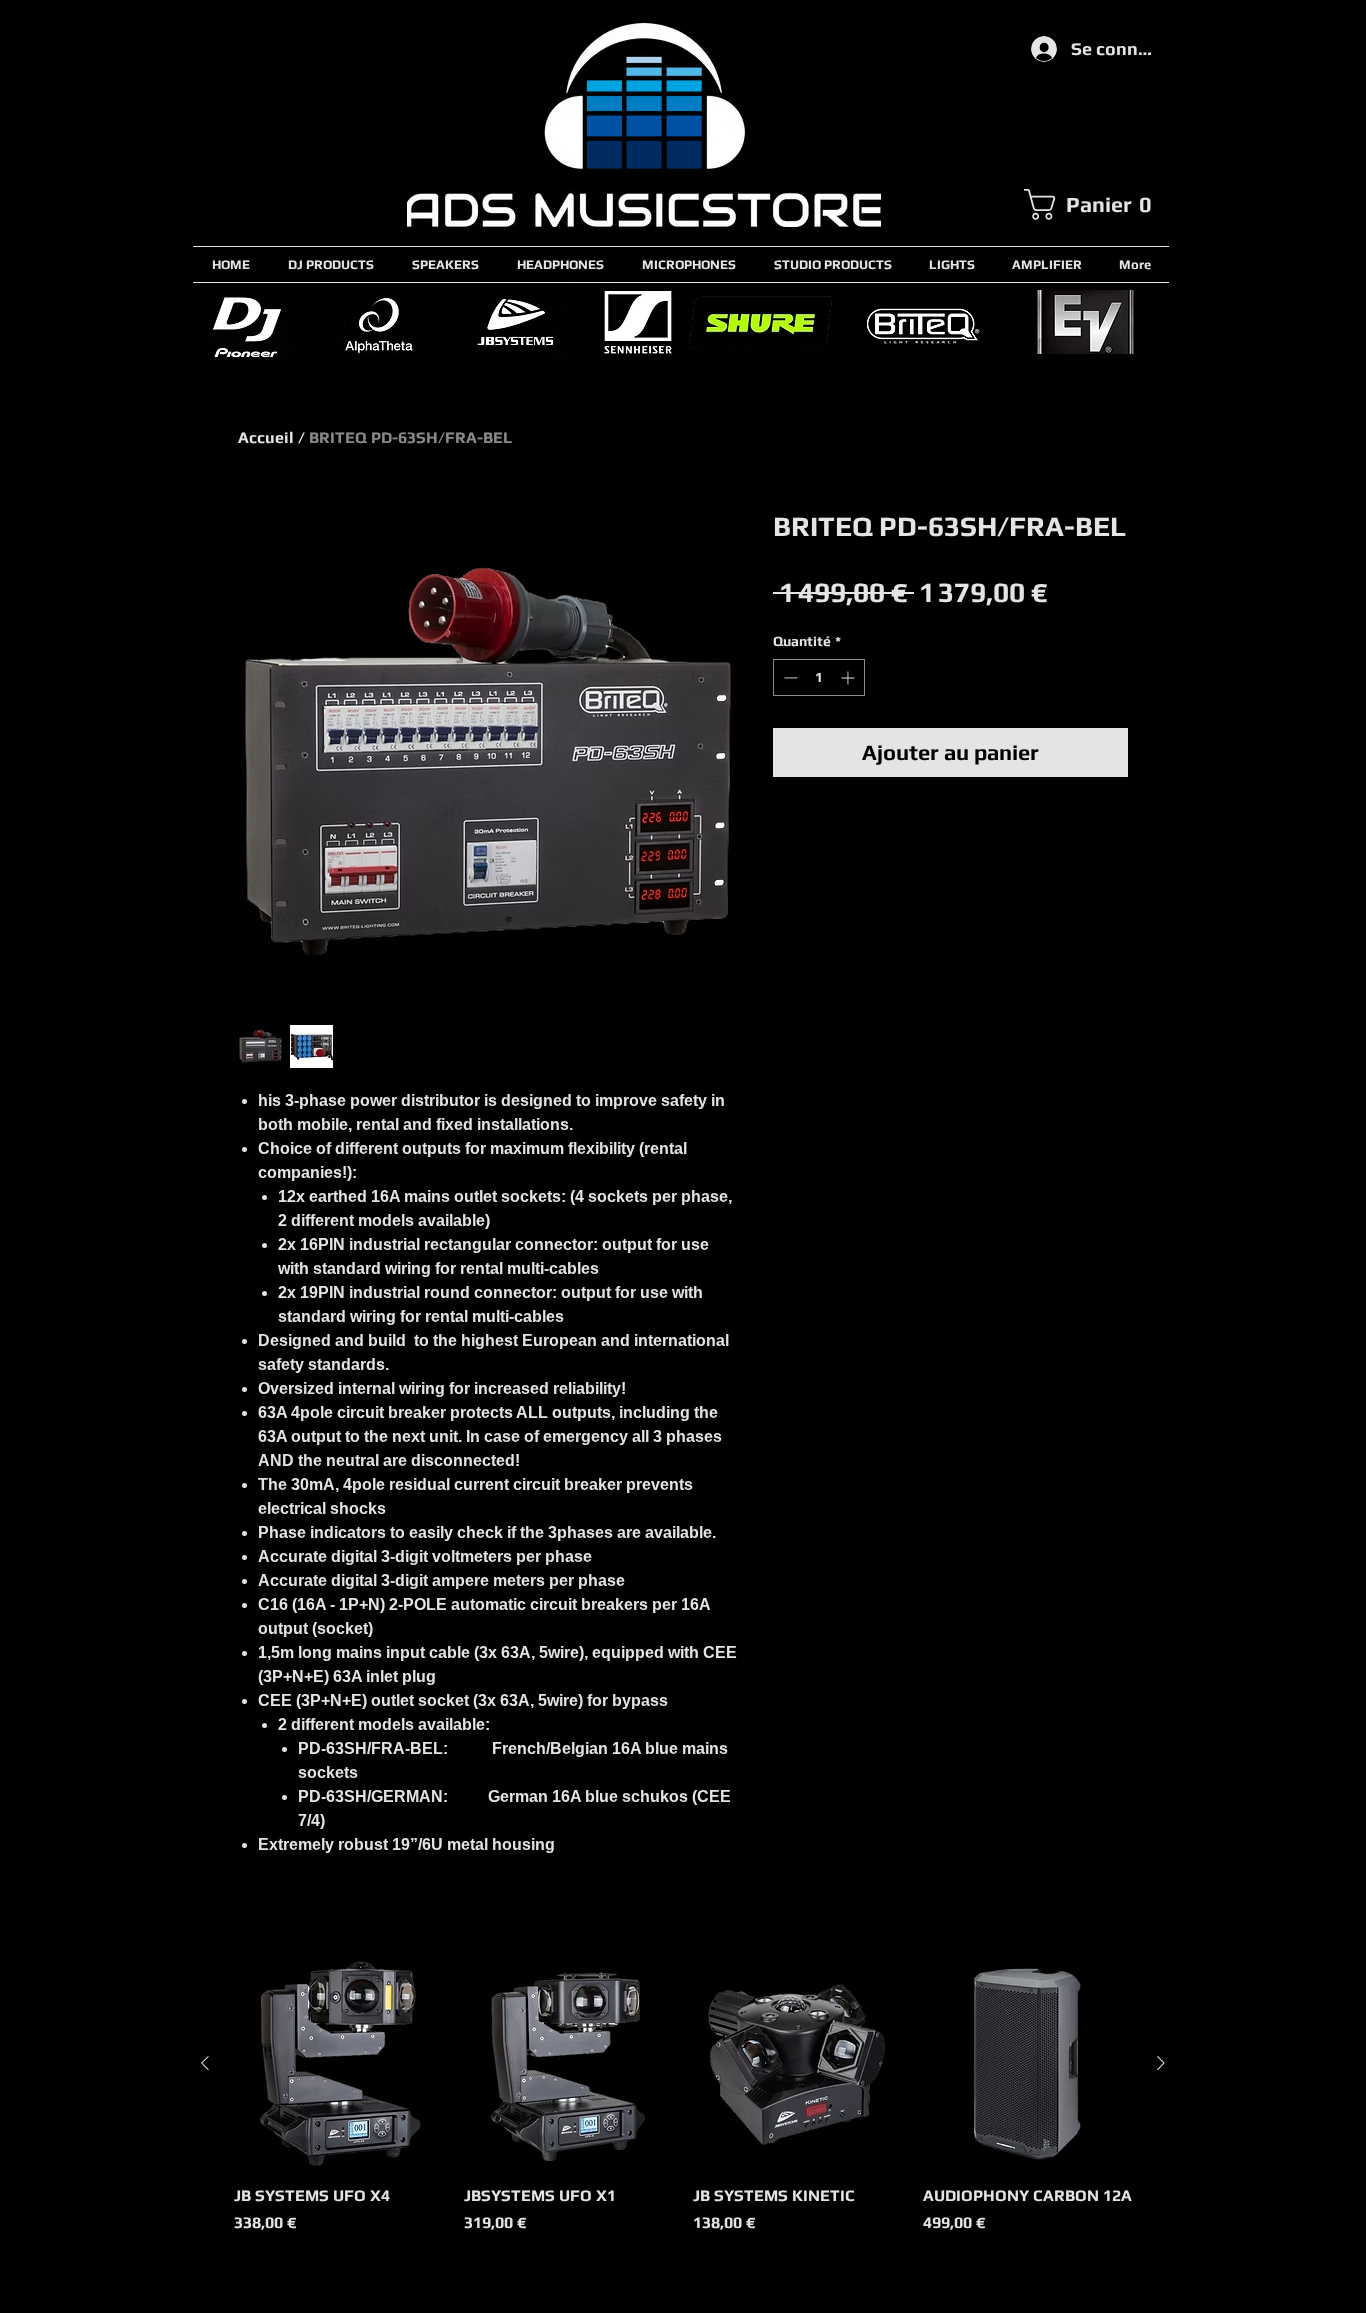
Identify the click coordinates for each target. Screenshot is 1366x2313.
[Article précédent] (205, 2063)
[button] (1096, 204)
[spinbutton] (819, 677)
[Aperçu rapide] (339, 2064)
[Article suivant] (1161, 2063)
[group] (683, 2108)
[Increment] (849, 677)
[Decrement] (788, 677)
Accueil (266, 437)
